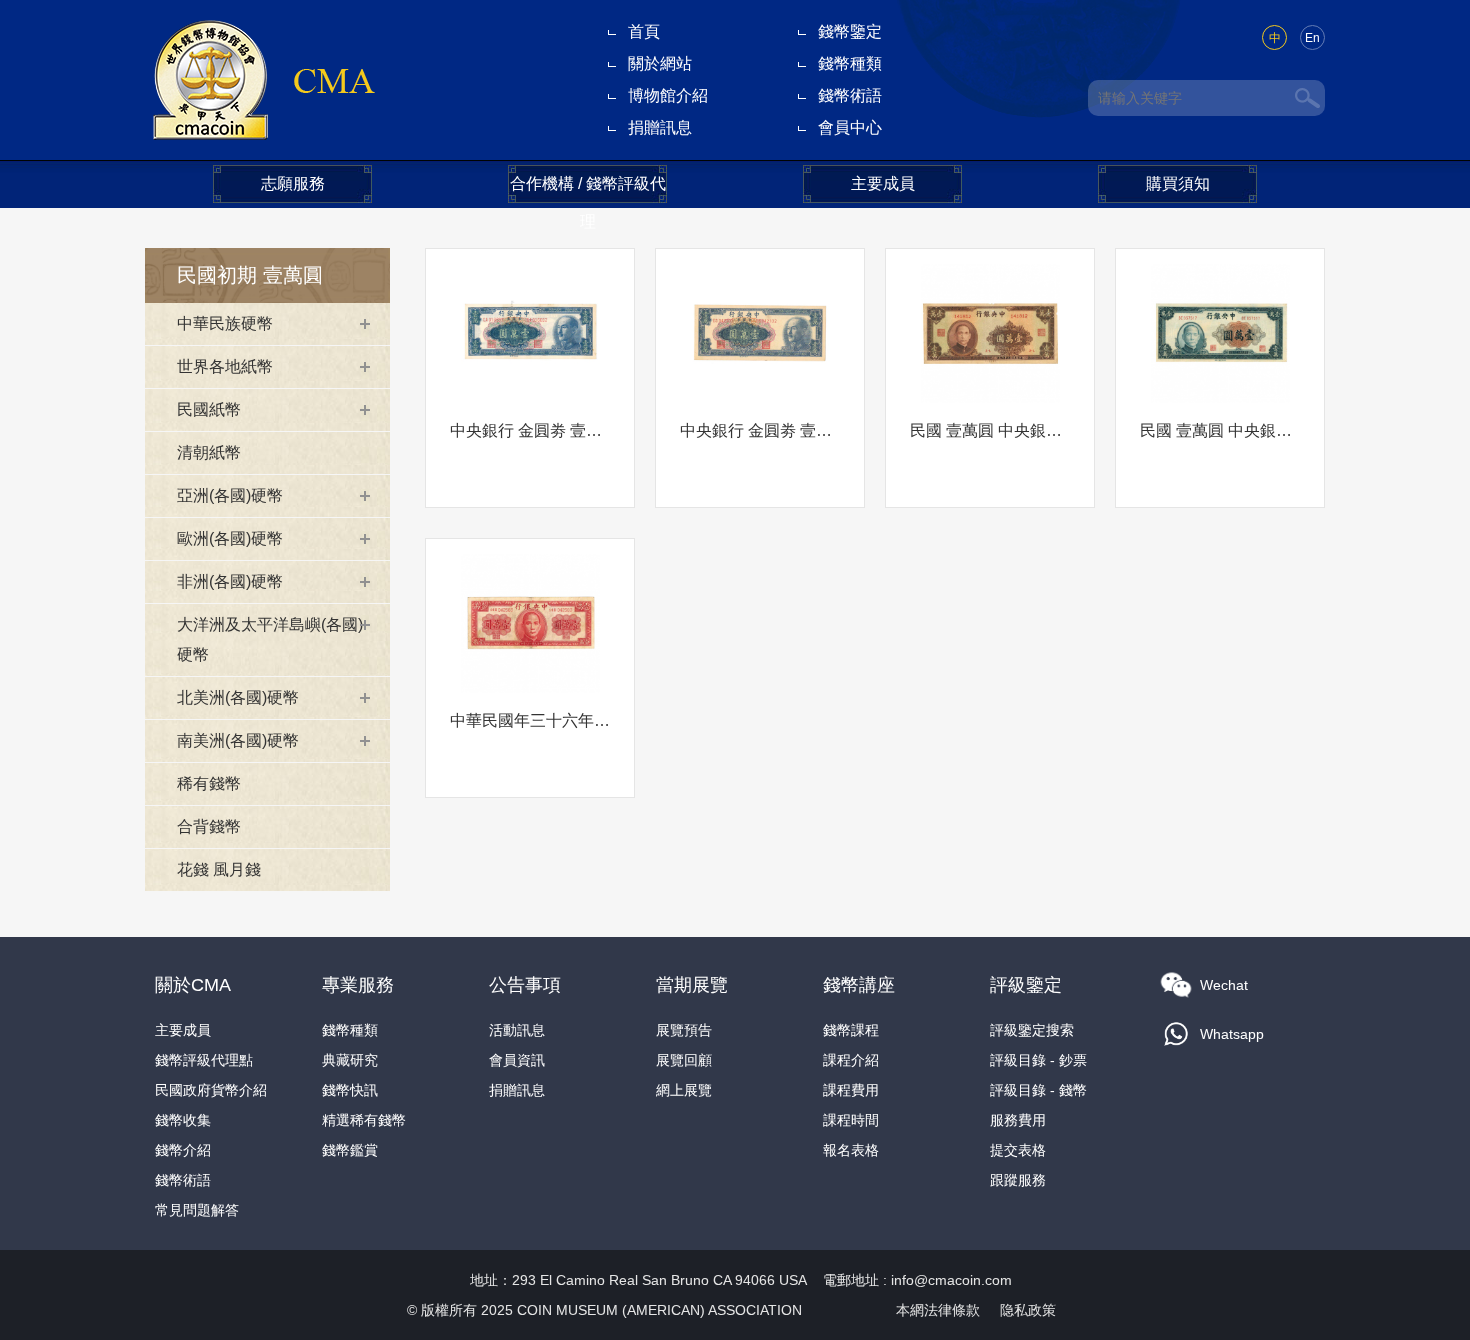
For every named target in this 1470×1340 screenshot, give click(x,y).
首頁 (644, 31)
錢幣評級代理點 (204, 1060)
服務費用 (1018, 1120)
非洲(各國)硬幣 (230, 581)
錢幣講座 (859, 985)
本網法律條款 (938, 1310)
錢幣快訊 (350, 1090)
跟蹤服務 (1018, 1180)
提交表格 (1018, 1150)
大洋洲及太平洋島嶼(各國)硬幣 (270, 639)
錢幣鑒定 (850, 31)
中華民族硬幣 (225, 323)
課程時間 (851, 1120)
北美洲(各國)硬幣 (238, 697)
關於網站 (660, 63)
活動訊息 (517, 1030)
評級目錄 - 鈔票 (1038, 1060)
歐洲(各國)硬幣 (230, 538)
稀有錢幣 (209, 783)
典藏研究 (350, 1060)
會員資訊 (517, 1060)
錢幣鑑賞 (350, 1150)
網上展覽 (684, 1090)
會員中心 (850, 127)
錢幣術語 (850, 95)
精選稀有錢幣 (364, 1120)
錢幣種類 (850, 63)
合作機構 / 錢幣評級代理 (588, 189)
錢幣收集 (183, 1120)
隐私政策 (1028, 1310)
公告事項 (525, 985)
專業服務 (358, 985)
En (1312, 38)
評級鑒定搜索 (1032, 1030)
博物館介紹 (668, 95)
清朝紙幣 (209, 452)
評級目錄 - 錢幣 (1038, 1090)
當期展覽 (692, 985)
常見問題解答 (197, 1210)
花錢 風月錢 (219, 869)
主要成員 (883, 183)
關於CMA (193, 985)
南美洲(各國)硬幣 (238, 740)
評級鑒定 (1026, 985)
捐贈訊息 (660, 127)
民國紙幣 (209, 409)
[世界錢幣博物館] (262, 79)
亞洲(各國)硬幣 (230, 495)
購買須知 (1178, 183)
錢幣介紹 (183, 1150)
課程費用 (851, 1090)
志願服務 (293, 183)
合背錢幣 (209, 826)
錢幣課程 (851, 1030)
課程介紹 (851, 1060)
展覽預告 (684, 1030)
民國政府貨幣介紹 (211, 1090)
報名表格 (851, 1150)
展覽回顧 (684, 1060)
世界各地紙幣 (225, 366)
